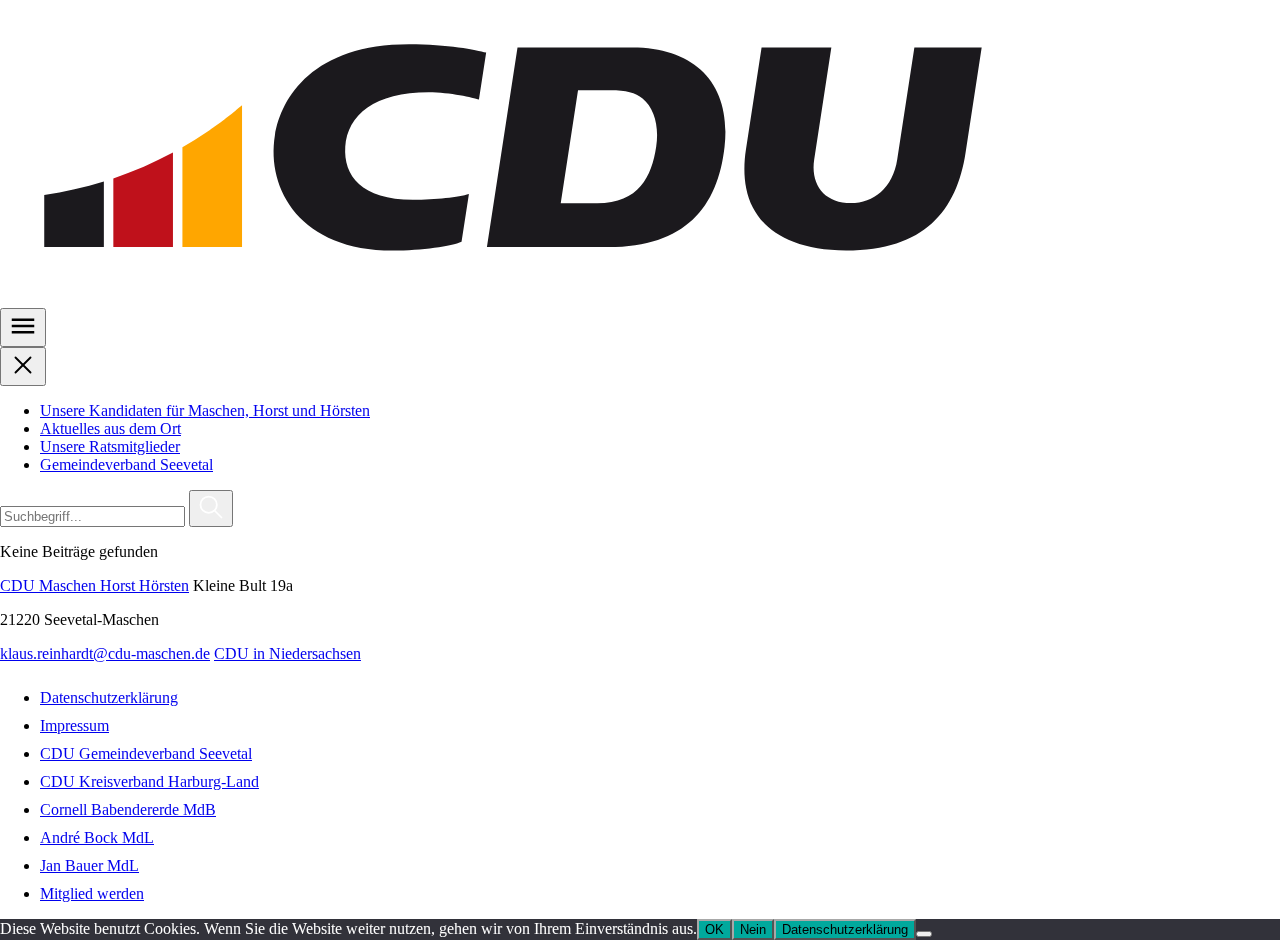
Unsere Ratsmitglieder (110, 446)
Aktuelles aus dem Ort (110, 428)
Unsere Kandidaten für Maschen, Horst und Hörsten (205, 410)
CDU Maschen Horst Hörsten (94, 585)
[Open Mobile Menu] (23, 327)
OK (714, 929)
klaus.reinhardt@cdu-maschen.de (105, 653)
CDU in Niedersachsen (287, 653)
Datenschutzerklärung (845, 929)
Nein (753, 929)
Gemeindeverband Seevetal (126, 464)
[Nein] (924, 934)
